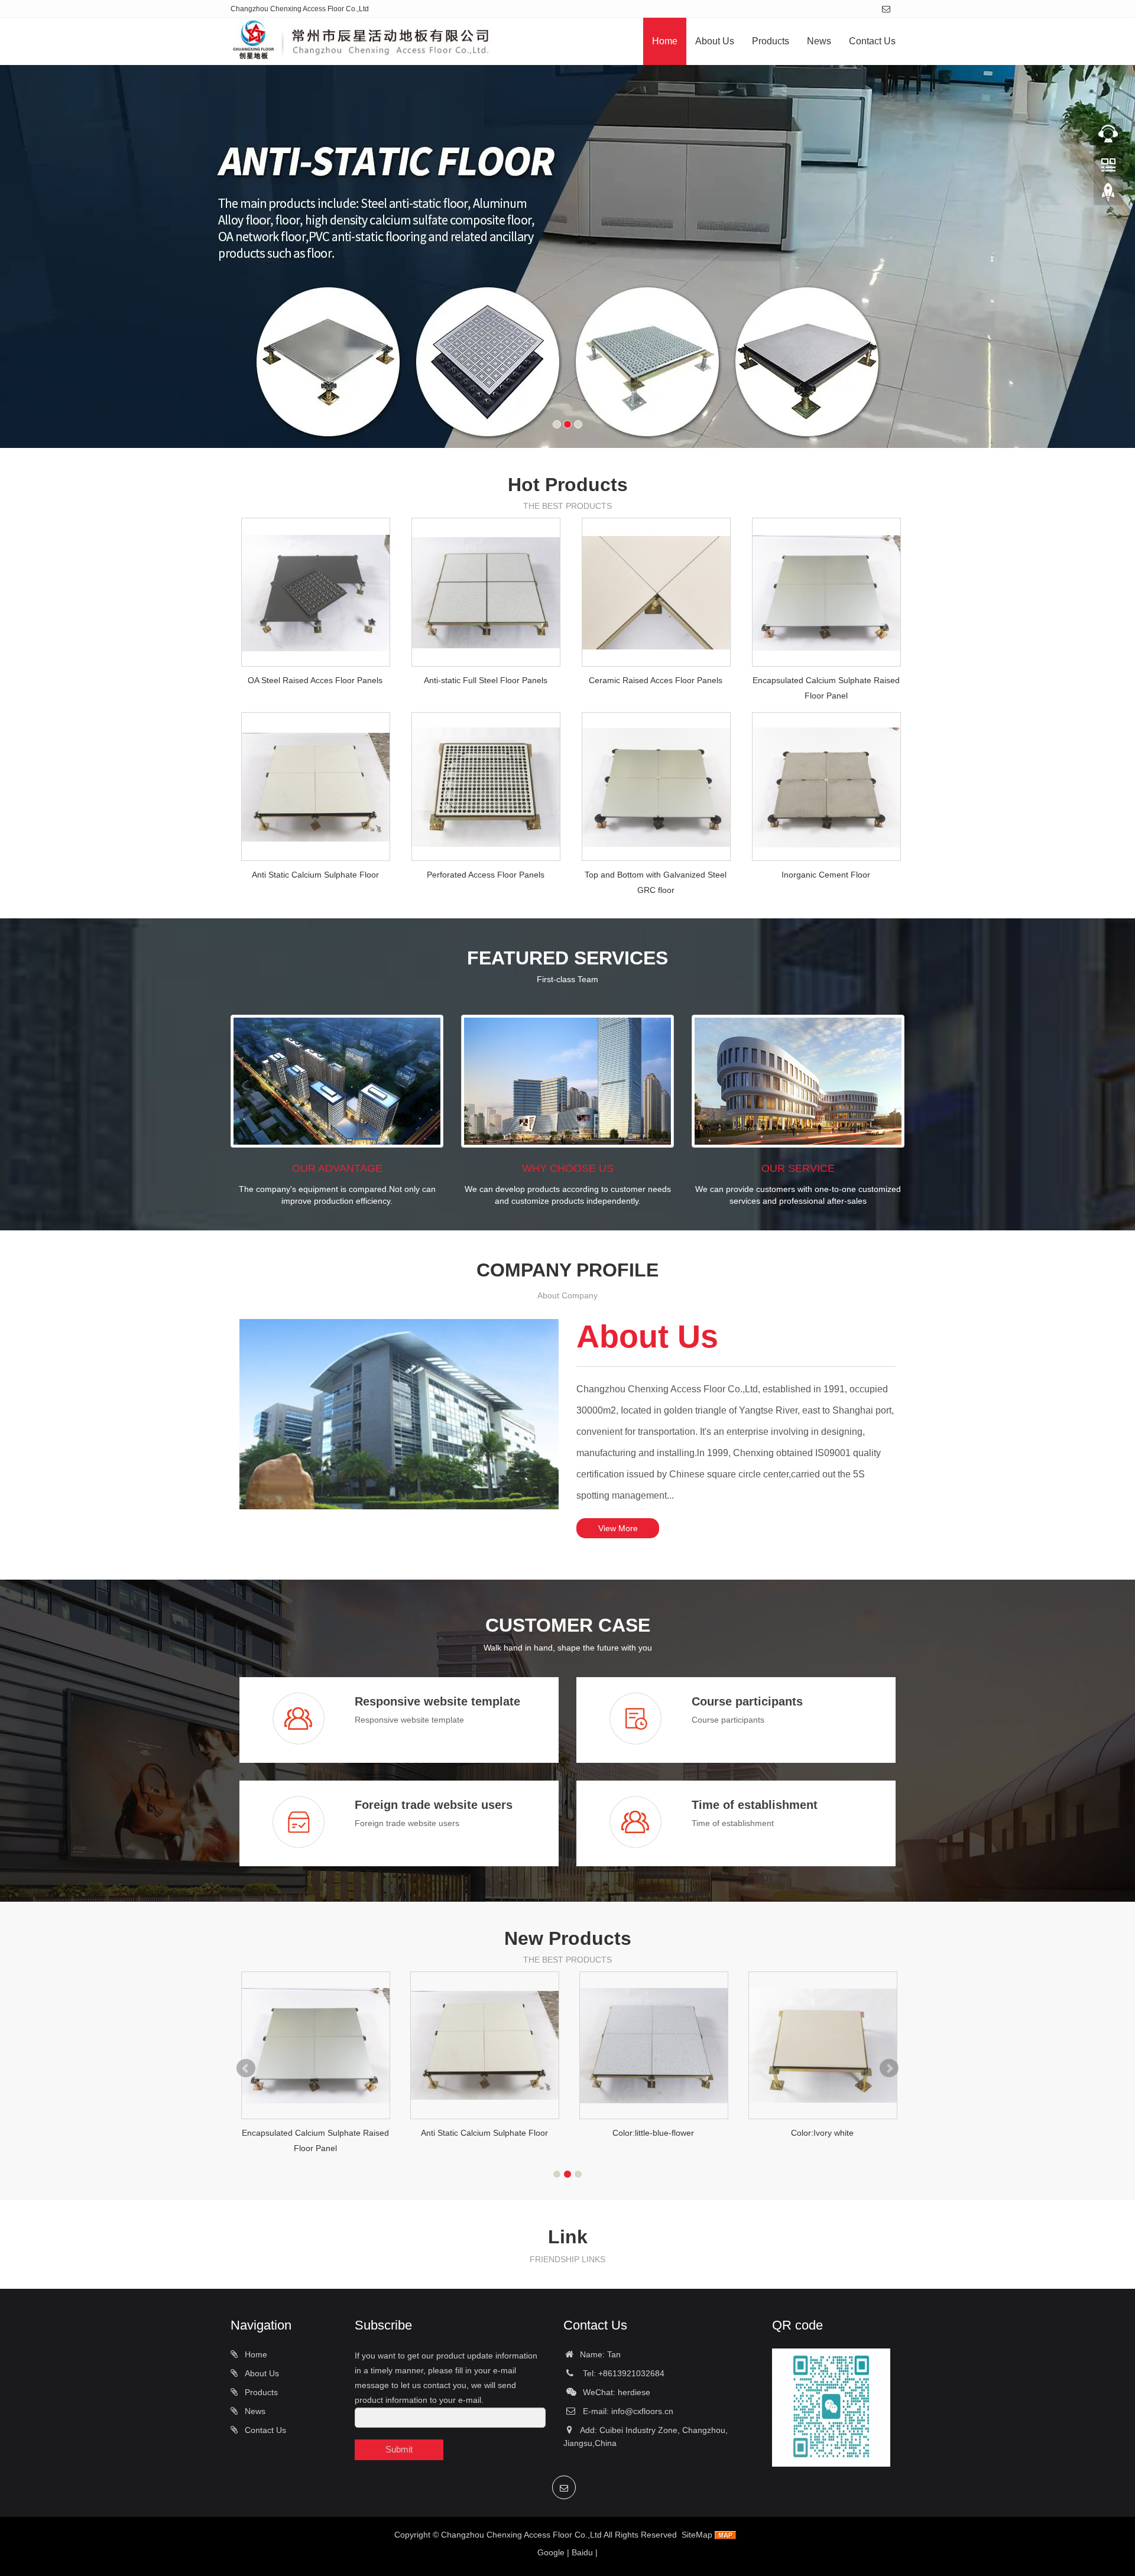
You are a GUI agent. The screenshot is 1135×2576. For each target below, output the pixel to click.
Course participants (747, 1701)
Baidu (582, 2552)
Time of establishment (755, 1805)
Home (665, 41)
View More (618, 1528)
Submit (399, 2449)
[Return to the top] (1108, 196)
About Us (715, 41)
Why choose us (568, 1168)
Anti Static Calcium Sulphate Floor (315, 875)
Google (551, 2552)
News (819, 41)
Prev (246, 2068)
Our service (798, 1168)
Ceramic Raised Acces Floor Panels (656, 680)
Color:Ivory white (822, 2133)
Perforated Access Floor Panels (486, 875)
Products (771, 41)
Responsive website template (437, 1701)
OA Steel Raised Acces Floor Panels (315, 680)
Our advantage (337, 1168)
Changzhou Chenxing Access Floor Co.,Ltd (521, 2535)
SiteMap (697, 2535)
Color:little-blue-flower (653, 2133)
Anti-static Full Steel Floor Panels (486, 680)
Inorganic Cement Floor (826, 875)
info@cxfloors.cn (642, 2411)
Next (889, 2068)
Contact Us (872, 41)
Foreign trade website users (434, 1805)
